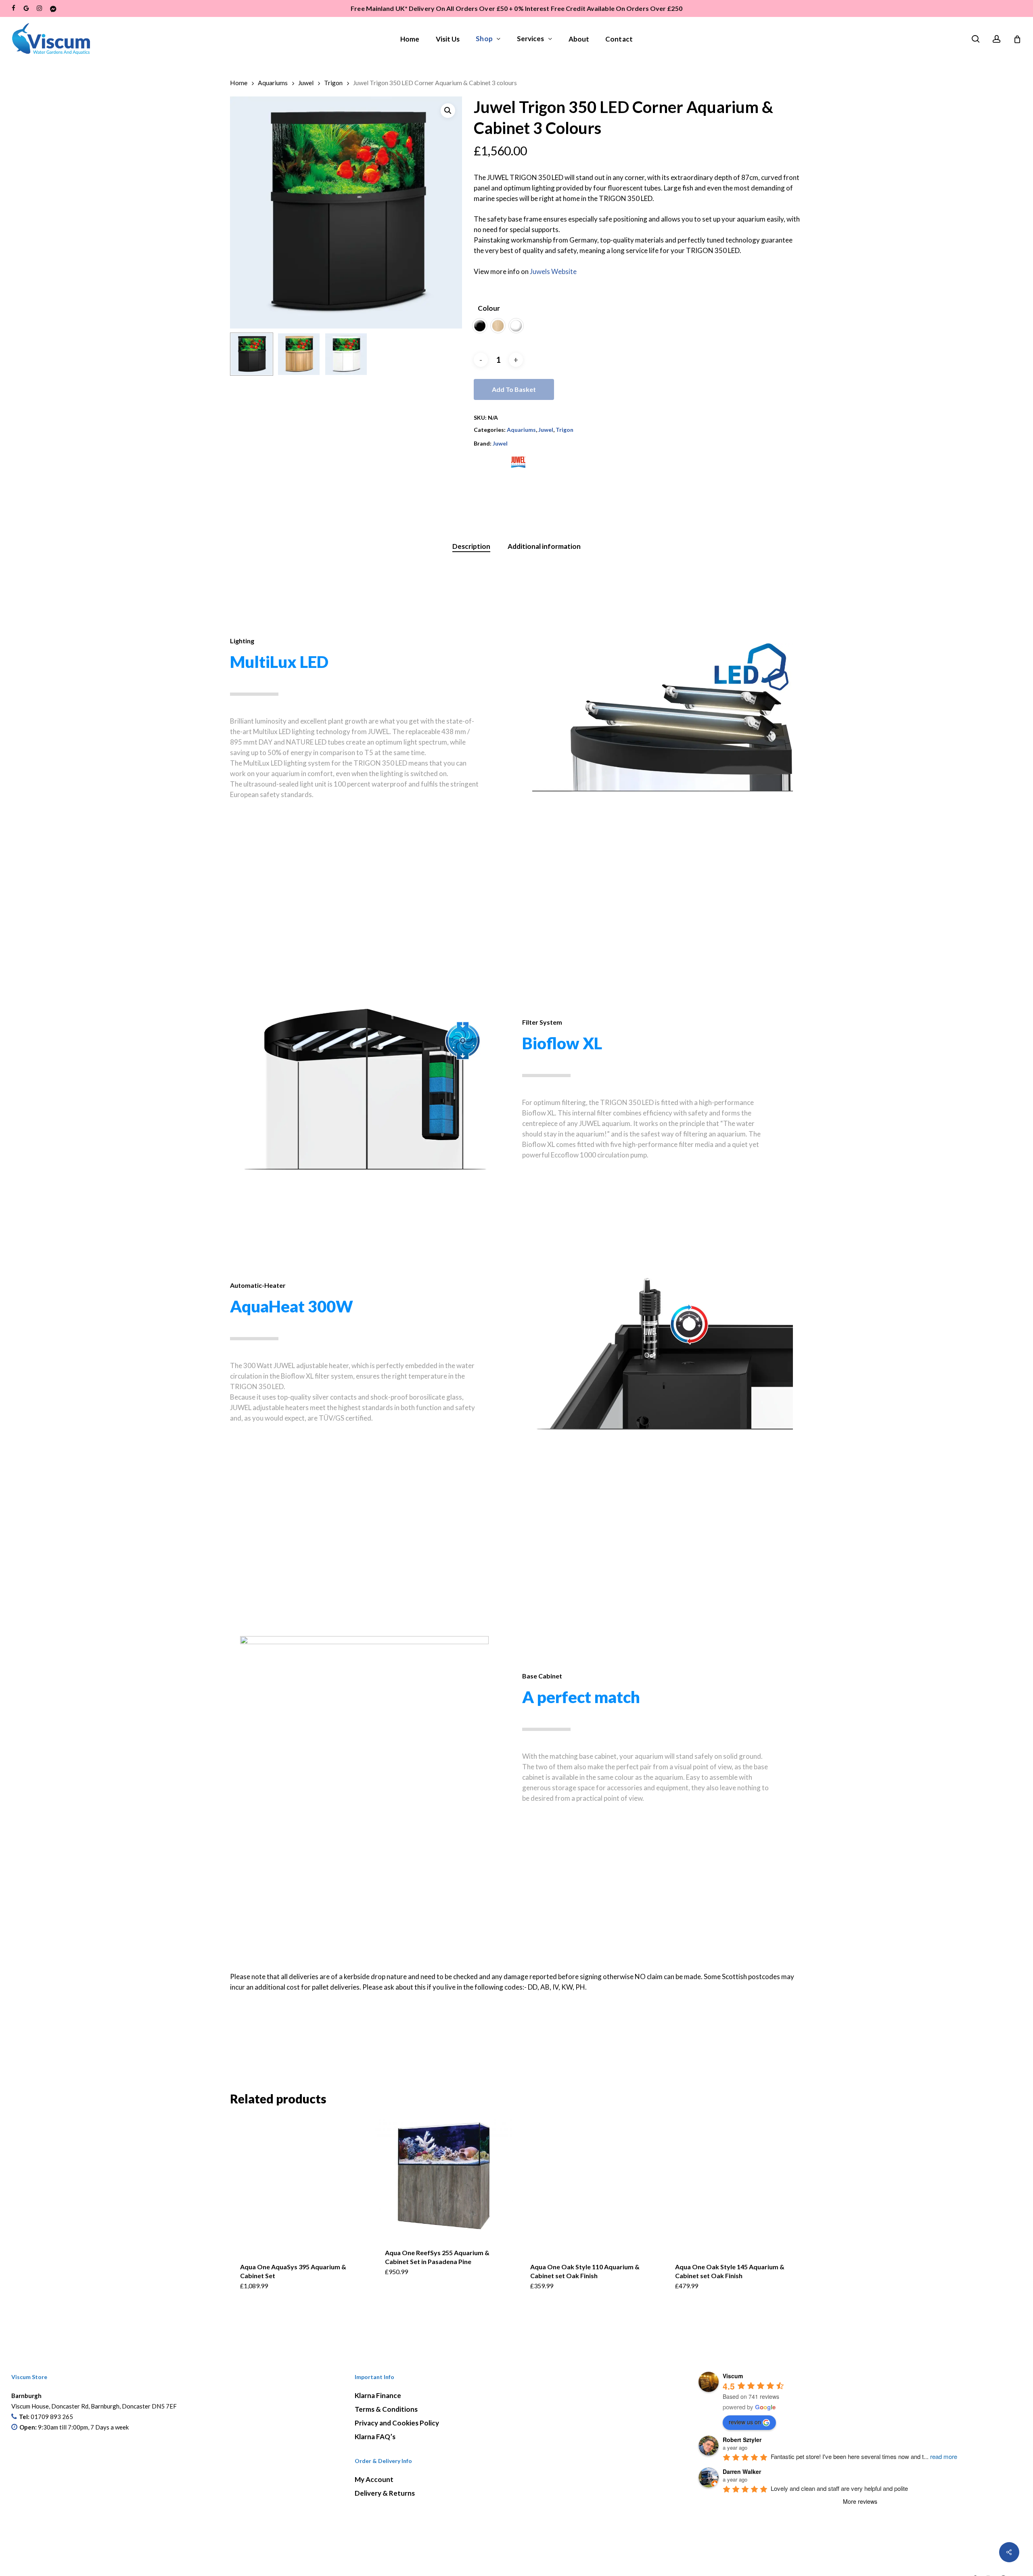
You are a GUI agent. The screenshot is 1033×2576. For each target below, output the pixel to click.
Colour (489, 308)
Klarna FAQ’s (375, 2437)
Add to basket (514, 389)
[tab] (471, 547)
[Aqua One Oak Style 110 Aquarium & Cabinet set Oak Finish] (589, 2184)
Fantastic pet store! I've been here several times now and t (864, 2456)
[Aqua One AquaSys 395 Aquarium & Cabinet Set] (299, 2184)
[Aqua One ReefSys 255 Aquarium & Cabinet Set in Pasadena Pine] (444, 2176)
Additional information (544, 546)
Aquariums (273, 83)
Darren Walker (742, 2471)
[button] (448, 111)
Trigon (333, 83)
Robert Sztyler (742, 2440)
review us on (745, 2422)
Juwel (306, 83)
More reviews (860, 2501)
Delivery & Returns (385, 2493)
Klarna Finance (378, 2395)
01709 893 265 (52, 2417)
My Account (374, 2479)
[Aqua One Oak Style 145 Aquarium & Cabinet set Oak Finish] (734, 2184)
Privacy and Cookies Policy (397, 2423)
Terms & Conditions (386, 2409)
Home (239, 83)
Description (471, 546)
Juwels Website (553, 271)
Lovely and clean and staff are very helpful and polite (839, 2488)
